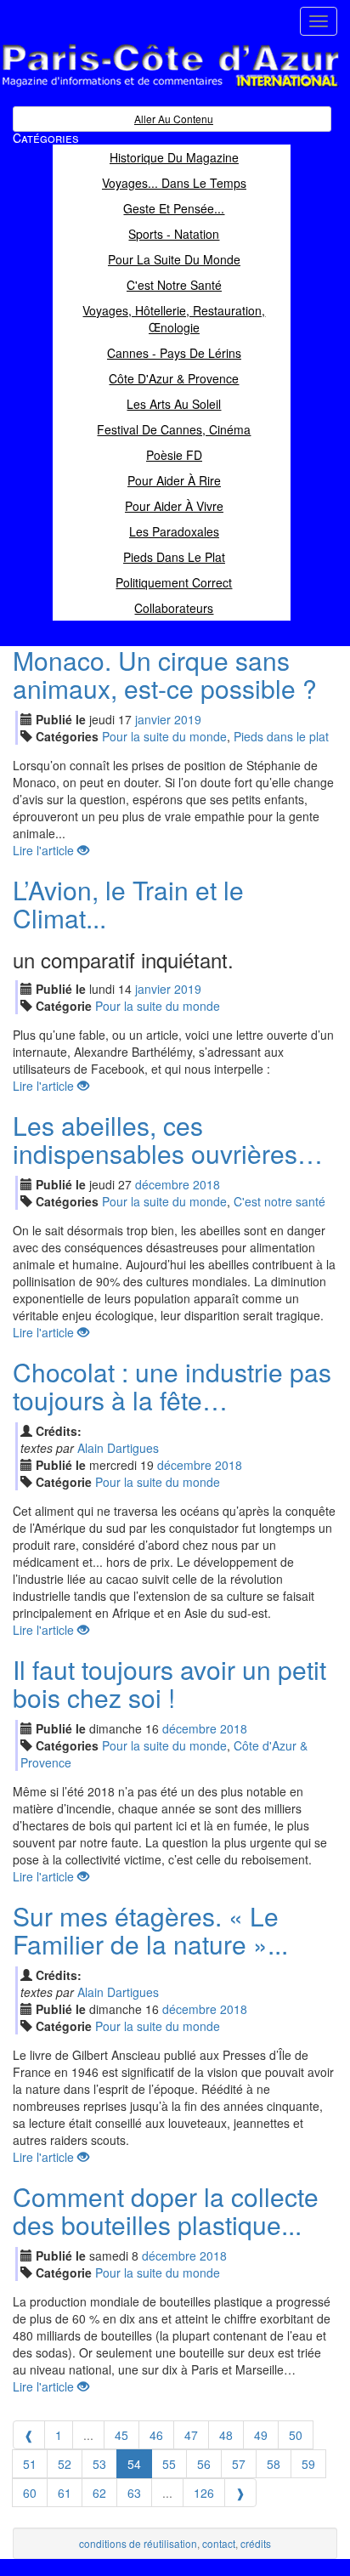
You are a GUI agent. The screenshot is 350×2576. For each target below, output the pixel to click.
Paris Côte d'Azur (133, 88)
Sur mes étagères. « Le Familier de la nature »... (150, 1930)
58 (274, 2464)
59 (308, 2464)
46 (156, 2435)
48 (226, 2435)
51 (30, 2464)
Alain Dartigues (118, 1448)
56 (204, 2464)
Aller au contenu (174, 119)
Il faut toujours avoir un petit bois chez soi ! (169, 1683)
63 (134, 2493)
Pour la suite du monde (164, 736)
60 (30, 2493)
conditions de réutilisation (138, 2543)
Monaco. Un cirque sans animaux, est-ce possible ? (165, 674)
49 (261, 2435)
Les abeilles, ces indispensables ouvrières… (168, 1139)
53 (99, 2464)
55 (169, 2464)
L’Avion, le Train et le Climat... (128, 904)
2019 (188, 719)
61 (65, 2493)
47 (191, 2435)
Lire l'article (45, 850)
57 (239, 2464)
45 (121, 2435)
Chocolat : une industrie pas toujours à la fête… (172, 1386)
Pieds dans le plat (281, 736)
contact (219, 2543)
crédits (256, 2543)
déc (162, 1184)
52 (65, 2464)
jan (153, 719)
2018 (206, 1184)
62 (99, 2493)
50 (296, 2435)
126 (204, 2493)
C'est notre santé (279, 1201)
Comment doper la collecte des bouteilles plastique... (166, 2210)
